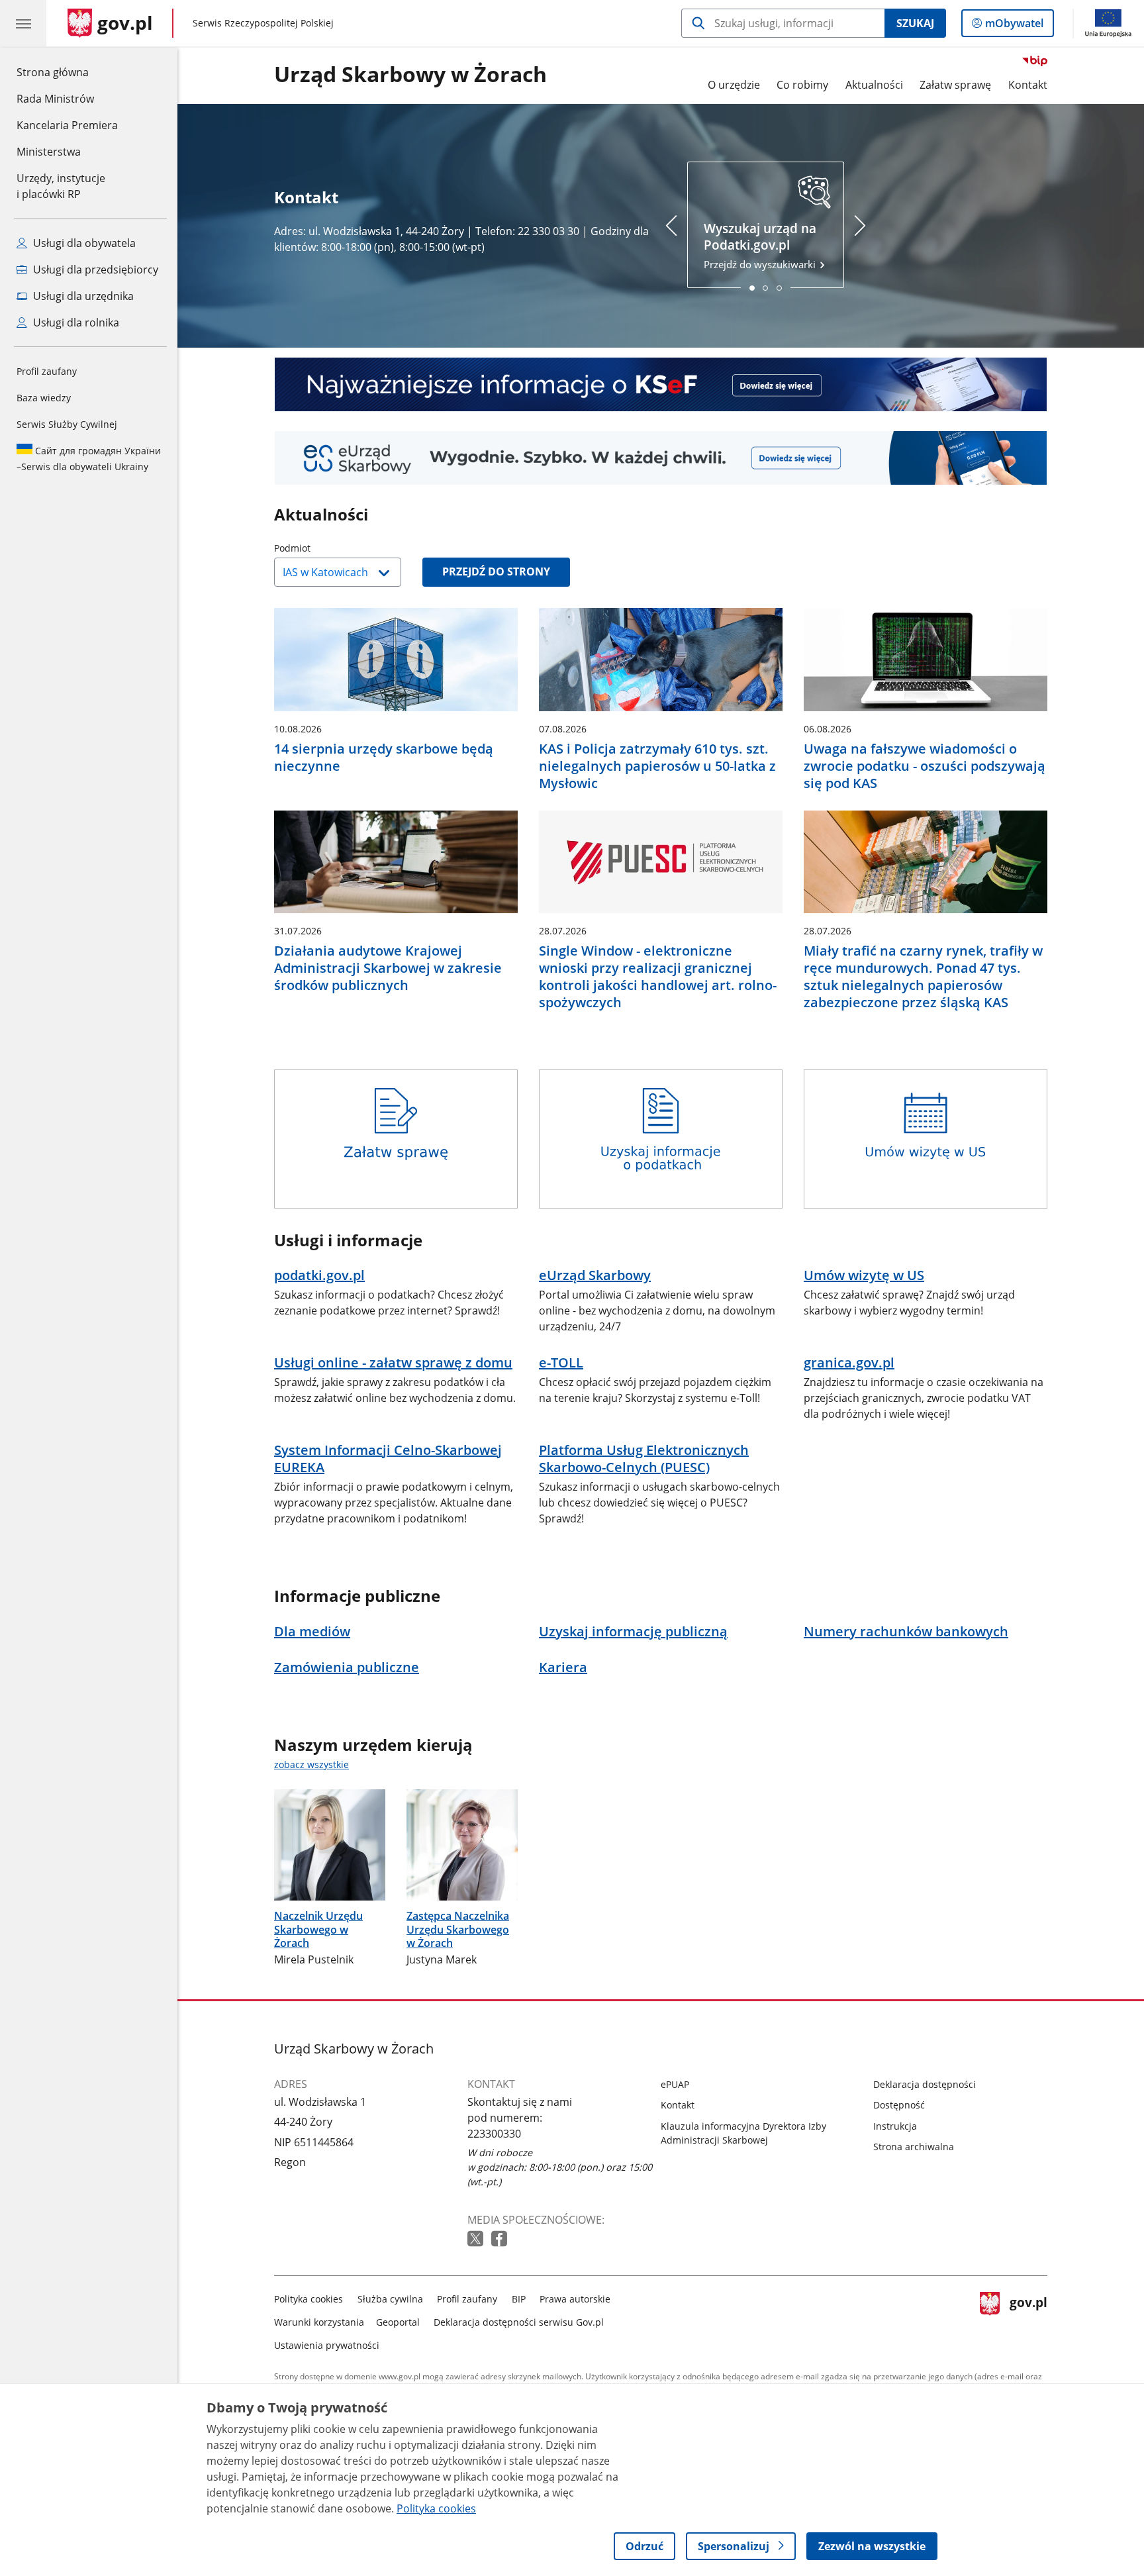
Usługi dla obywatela (83, 243)
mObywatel (1014, 26)
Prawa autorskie (575, 2299)
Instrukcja (895, 2126)
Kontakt (1028, 85)
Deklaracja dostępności (925, 2084)
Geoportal (398, 2322)
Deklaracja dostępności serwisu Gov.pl (519, 2322)
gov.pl (1028, 2319)
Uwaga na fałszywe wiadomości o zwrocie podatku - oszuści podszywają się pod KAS (925, 766)
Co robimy (802, 85)
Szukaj (915, 23)
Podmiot (326, 548)
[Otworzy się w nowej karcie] (477, 2239)
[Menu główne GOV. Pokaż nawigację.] (23, 23)
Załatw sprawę (955, 85)
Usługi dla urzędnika (82, 296)
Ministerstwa (49, 152)
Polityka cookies (309, 2299)
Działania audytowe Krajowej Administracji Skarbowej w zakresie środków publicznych (388, 968)
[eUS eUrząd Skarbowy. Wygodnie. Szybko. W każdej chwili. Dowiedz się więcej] (661, 458)
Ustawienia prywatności (327, 2345)
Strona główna (67, 72)
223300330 (494, 2134)
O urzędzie (734, 85)
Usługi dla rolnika (75, 322)
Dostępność (899, 2105)
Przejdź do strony (496, 571)
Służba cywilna (390, 2299)
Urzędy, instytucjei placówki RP (61, 186)
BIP (519, 2299)
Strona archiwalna (914, 2147)
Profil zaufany (47, 371)
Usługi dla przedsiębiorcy (94, 270)
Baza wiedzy (44, 398)
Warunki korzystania (319, 2322)
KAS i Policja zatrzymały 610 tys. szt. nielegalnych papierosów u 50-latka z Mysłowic (657, 766)
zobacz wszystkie (311, 1764)
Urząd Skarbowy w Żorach (410, 75)
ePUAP (675, 2084)
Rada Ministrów (55, 99)
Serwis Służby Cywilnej (67, 424)
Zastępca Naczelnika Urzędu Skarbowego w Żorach (458, 1930)
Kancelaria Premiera (67, 125)
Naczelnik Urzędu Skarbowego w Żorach (318, 1930)
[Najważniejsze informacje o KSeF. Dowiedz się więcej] (661, 384)
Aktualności (874, 85)
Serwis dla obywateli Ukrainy (89, 459)
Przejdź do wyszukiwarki (761, 245)
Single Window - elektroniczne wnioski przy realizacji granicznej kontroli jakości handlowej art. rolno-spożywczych (658, 977)
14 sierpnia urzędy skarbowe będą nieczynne (384, 758)
